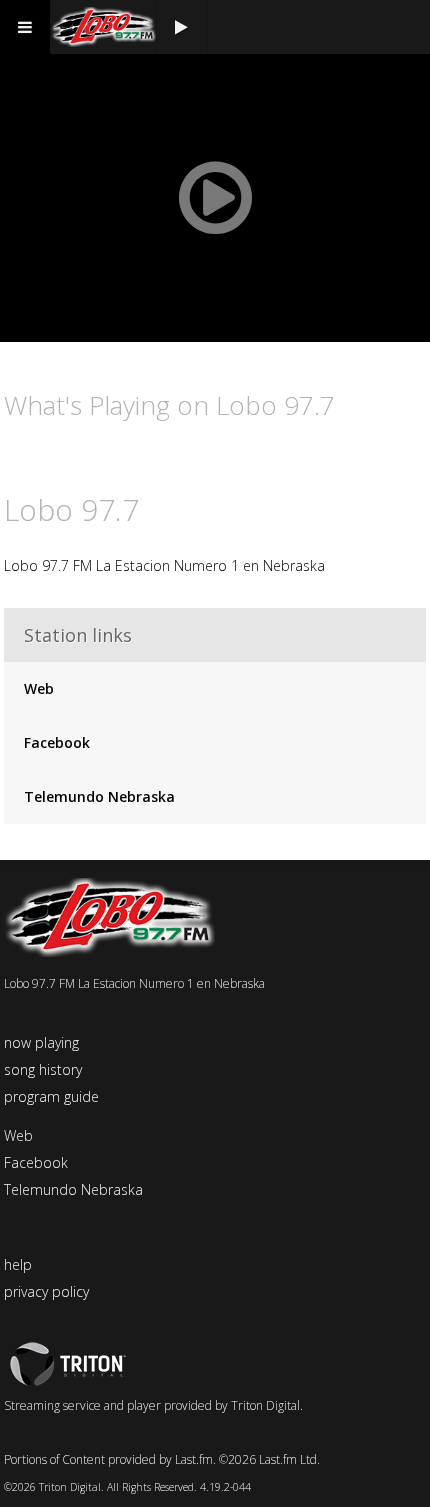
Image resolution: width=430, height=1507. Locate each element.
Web (39, 688)
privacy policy (46, 1291)
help (18, 1264)
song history (43, 1069)
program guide (51, 1096)
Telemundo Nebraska (99, 796)
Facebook (57, 742)
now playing (41, 1042)
